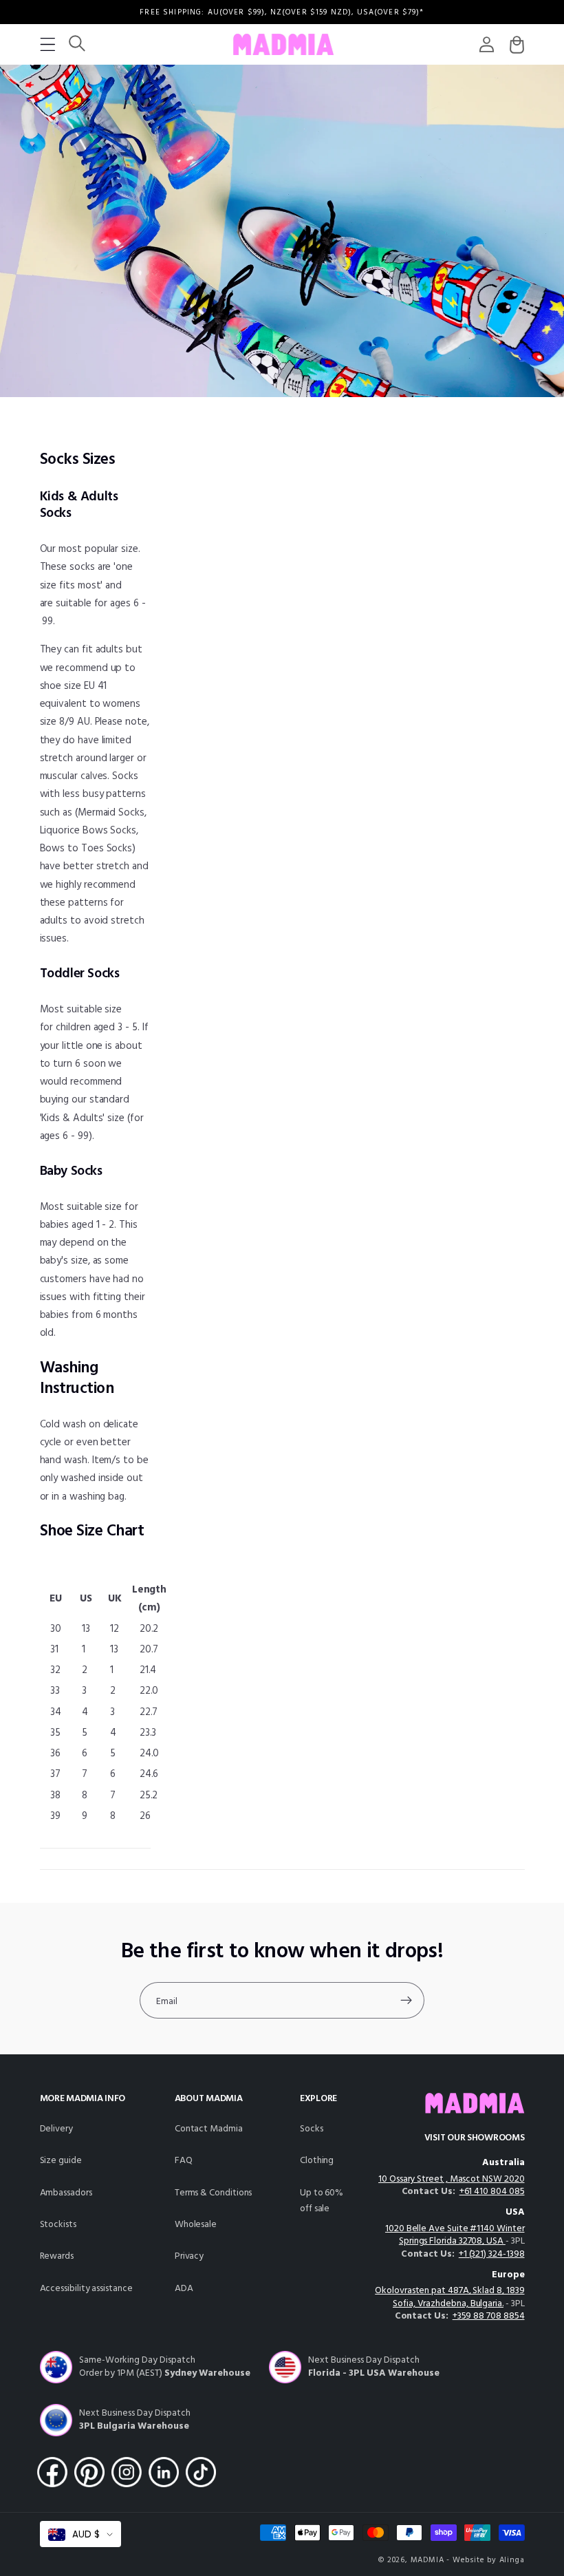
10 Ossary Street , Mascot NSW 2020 (451, 2179)
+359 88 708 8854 (489, 2316)
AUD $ (86, 2534)
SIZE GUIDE (61, 2161)
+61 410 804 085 (492, 2192)
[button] (48, 44)
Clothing (317, 2161)
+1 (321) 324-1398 (492, 2254)
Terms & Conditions (214, 2193)
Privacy (189, 2256)
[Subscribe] (406, 2001)
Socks (312, 2129)
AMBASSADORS (66, 2193)
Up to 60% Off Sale (322, 2201)
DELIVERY (56, 2129)
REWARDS (57, 2256)
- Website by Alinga (485, 2560)
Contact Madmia (209, 2129)
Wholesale (196, 2225)
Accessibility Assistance (86, 2289)
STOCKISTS (58, 2225)
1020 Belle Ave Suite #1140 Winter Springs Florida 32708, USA (455, 2235)
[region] (282, 12)
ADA (184, 2289)
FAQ (184, 2161)
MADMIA (427, 2560)
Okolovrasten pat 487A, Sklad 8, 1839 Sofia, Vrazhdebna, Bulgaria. (449, 2297)
